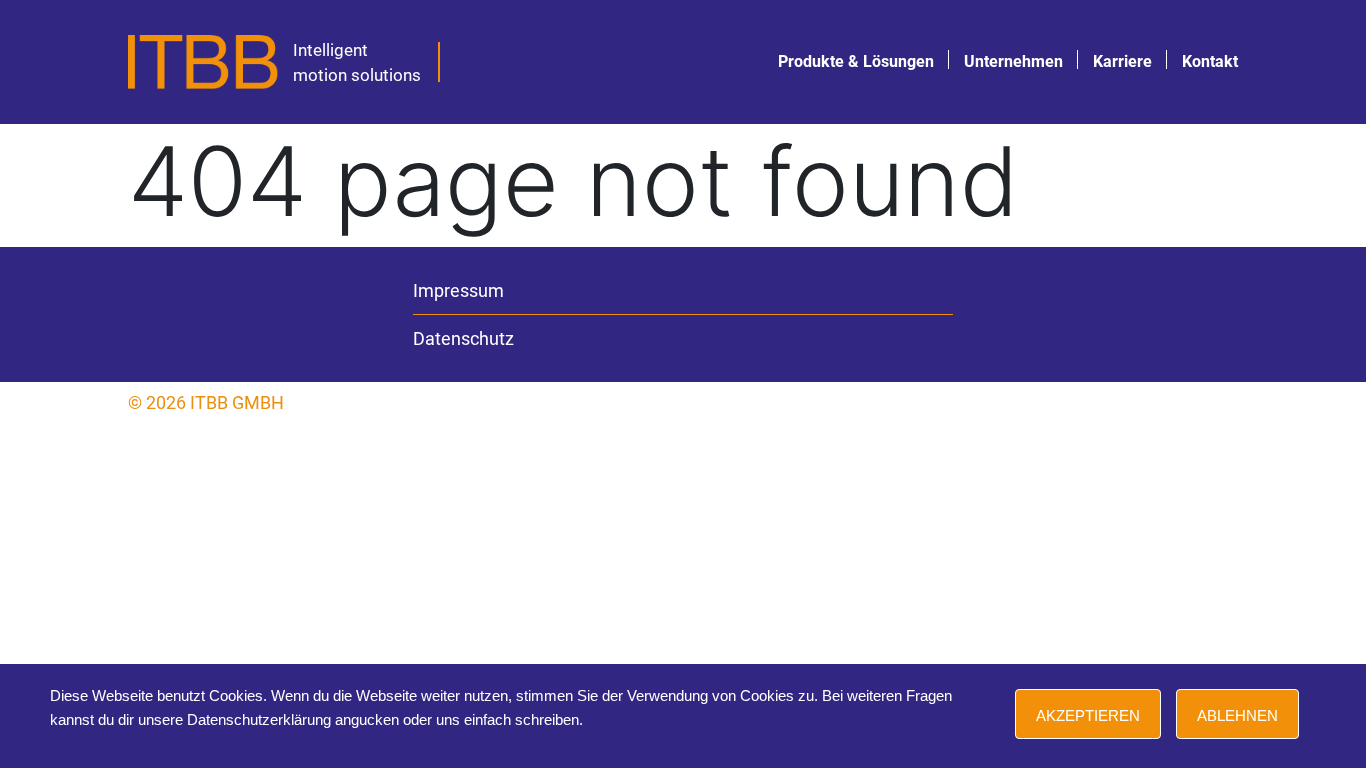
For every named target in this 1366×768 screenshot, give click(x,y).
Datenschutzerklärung (259, 719)
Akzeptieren (1088, 715)
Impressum (458, 290)
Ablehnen (1237, 715)
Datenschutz (463, 338)
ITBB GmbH (237, 402)
